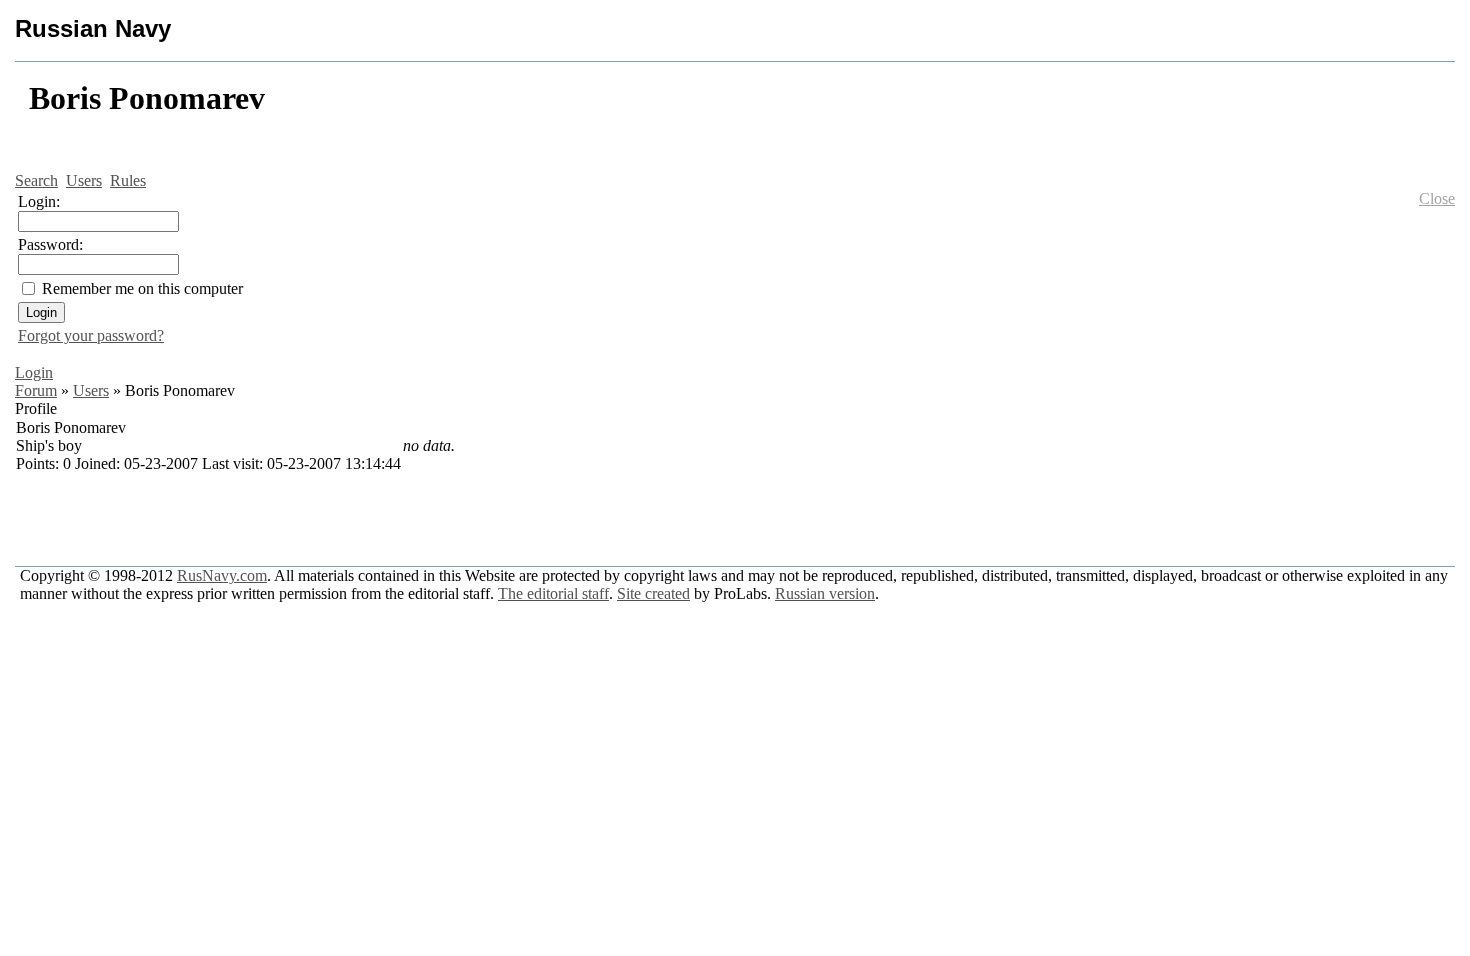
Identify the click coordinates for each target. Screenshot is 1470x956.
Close (1437, 198)
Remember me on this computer (142, 288)
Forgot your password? (91, 335)
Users (91, 390)
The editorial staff (553, 593)
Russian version (825, 593)
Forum (36, 390)
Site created (653, 593)
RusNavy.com (222, 575)
